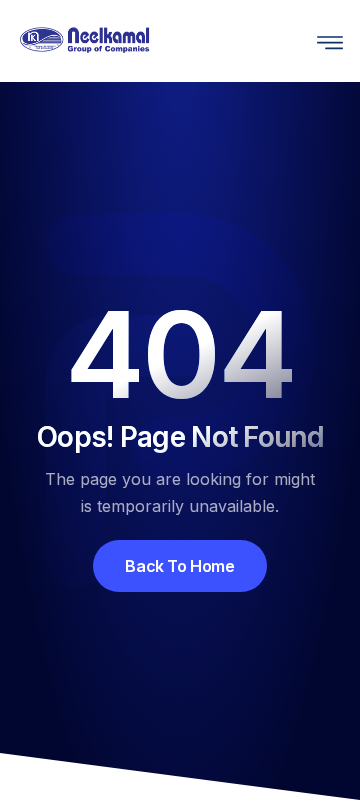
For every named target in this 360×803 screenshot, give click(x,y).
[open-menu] (325, 40)
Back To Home (179, 566)
